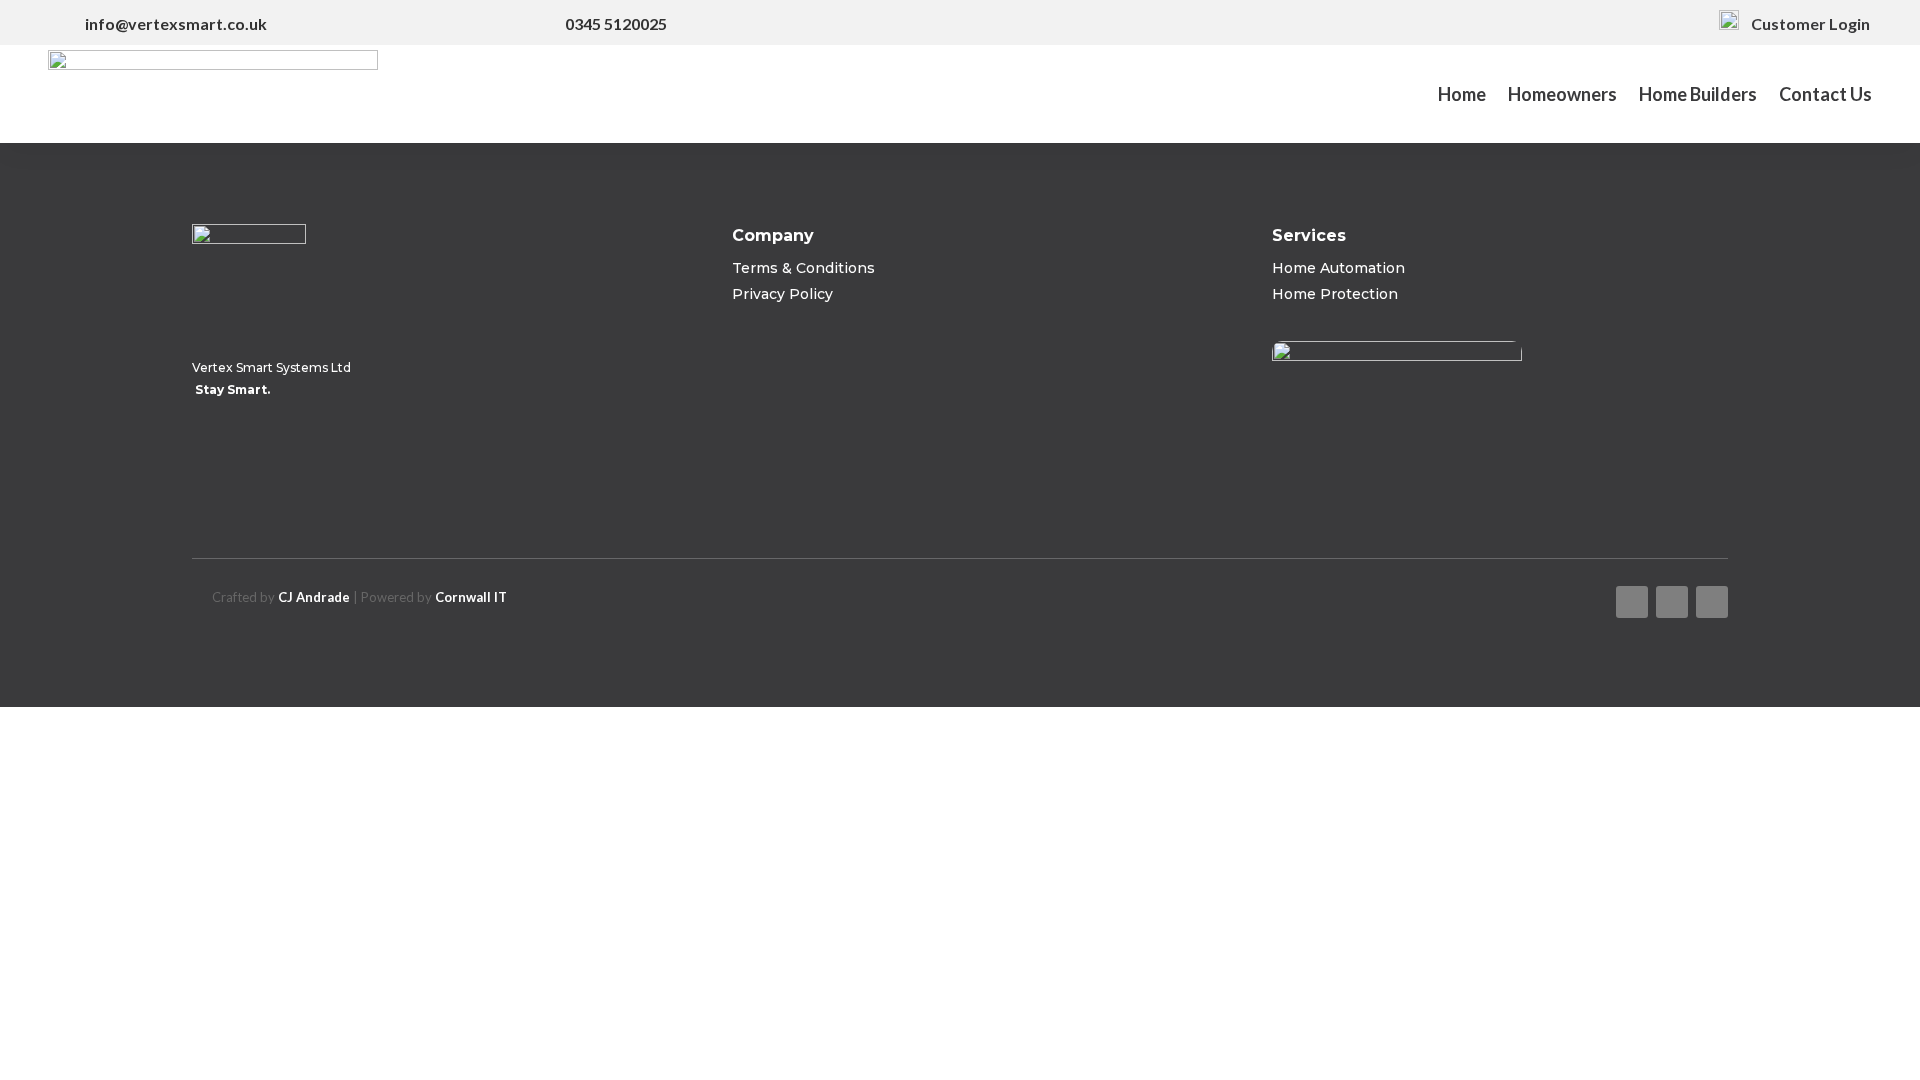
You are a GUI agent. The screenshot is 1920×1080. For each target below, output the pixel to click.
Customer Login (1804, 23)
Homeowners (1562, 96)
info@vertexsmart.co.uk (176, 23)
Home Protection (1335, 294)
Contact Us (1825, 96)
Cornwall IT (471, 597)
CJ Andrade (314, 597)
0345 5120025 (616, 23)
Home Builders (1698, 96)
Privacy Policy (782, 294)
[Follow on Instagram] (1712, 602)
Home (1462, 96)
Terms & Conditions (803, 268)
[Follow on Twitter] (1672, 602)
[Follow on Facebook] (1632, 602)
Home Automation (1338, 268)
